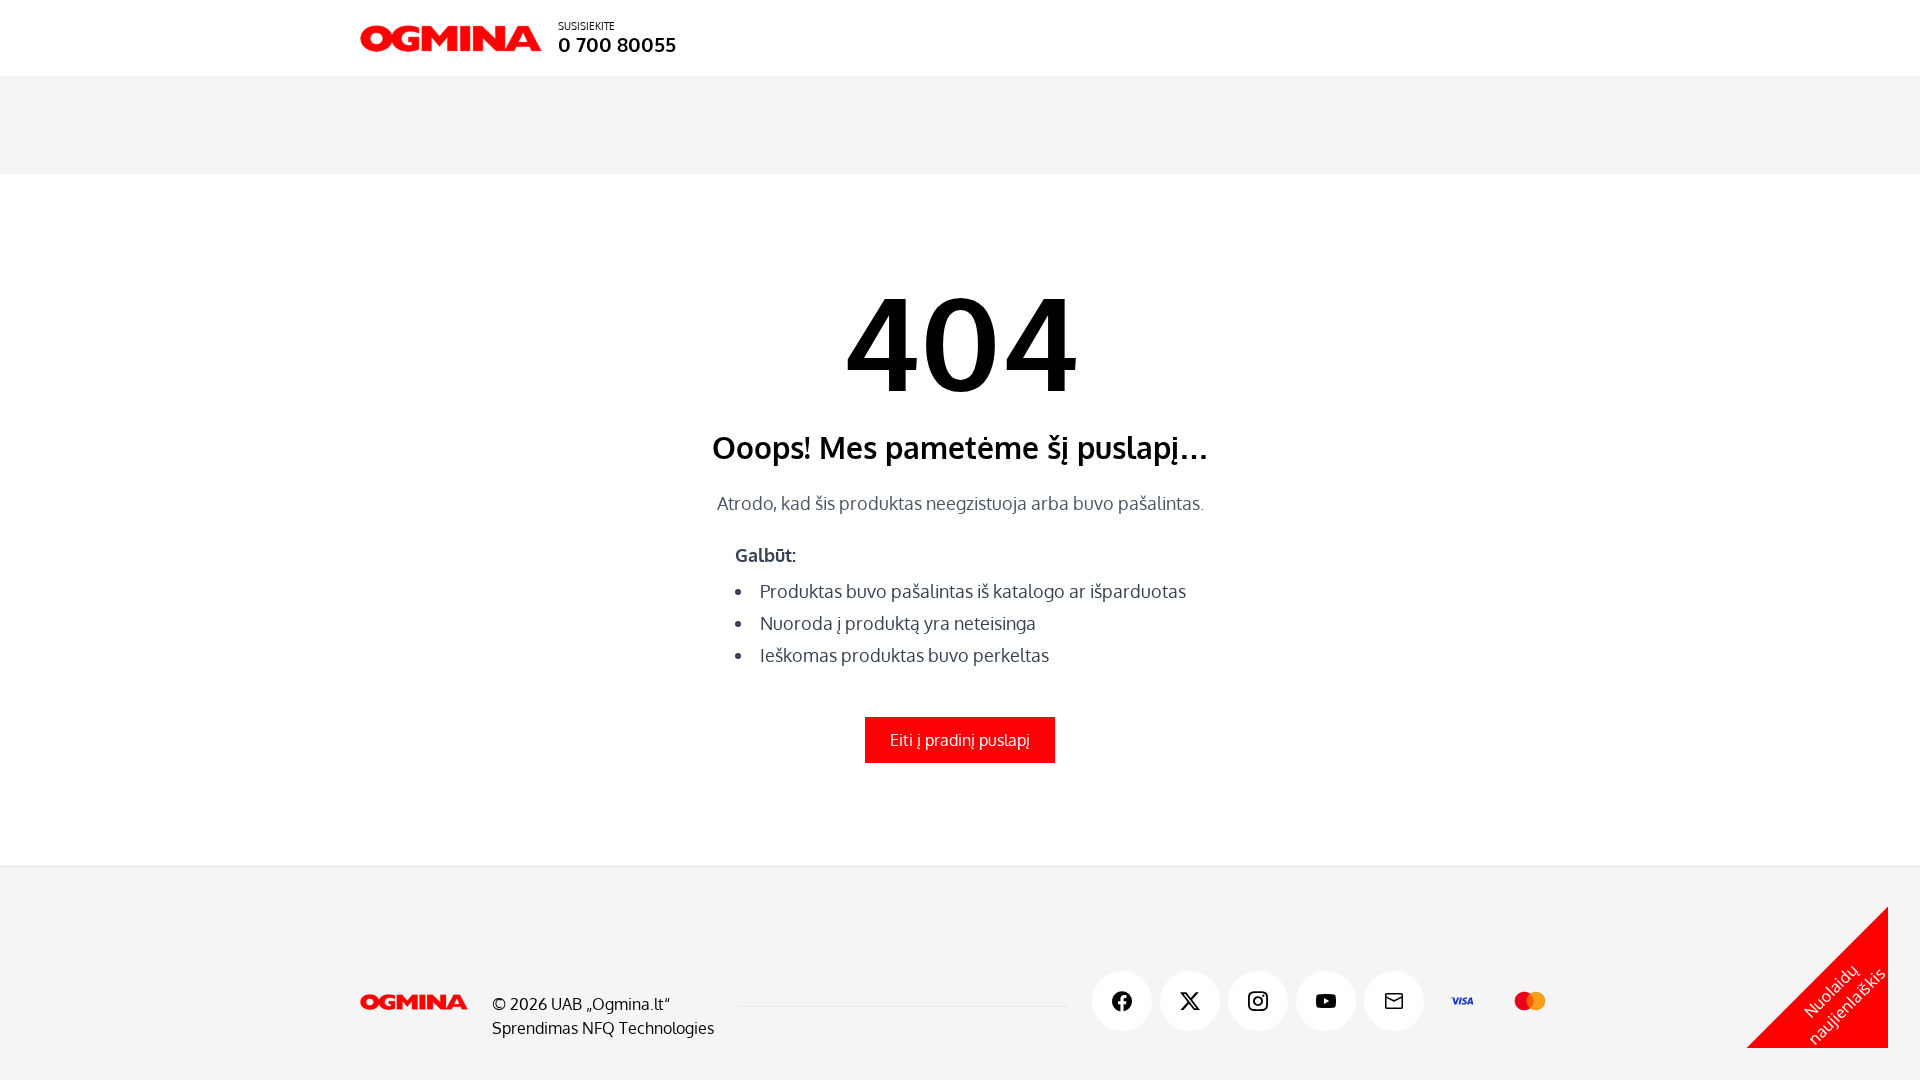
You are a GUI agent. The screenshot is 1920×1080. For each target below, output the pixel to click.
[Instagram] (1258, 1001)
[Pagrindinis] (414, 1002)
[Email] (1394, 1001)
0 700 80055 (617, 44)
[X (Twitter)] (1190, 1001)
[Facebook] (1122, 1001)
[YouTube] (1326, 1001)
